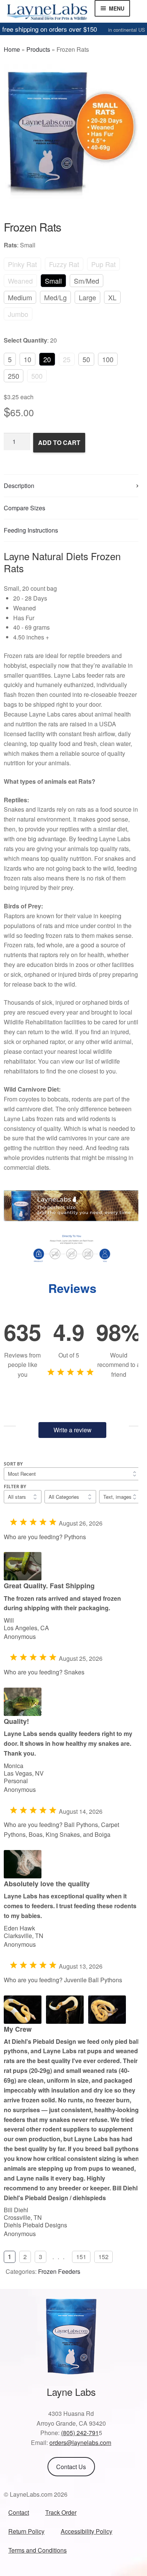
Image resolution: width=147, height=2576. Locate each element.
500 (37, 376)
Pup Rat (103, 264)
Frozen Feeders (59, 2271)
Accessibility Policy (87, 2531)
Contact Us (71, 2467)
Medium (20, 297)
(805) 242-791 (80, 2433)
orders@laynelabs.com (80, 2442)
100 (108, 359)
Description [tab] (19, 486)
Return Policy (26, 2531)
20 (47, 359)
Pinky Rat (22, 264)
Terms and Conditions (38, 2550)
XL (112, 297)
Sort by (13, 1464)
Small (53, 281)
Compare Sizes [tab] (24, 508)
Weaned (20, 281)
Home (12, 49)
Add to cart (59, 442)
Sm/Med (87, 281)
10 (28, 359)
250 (14, 376)
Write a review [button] (73, 1430)
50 (86, 359)
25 (67, 359)
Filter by (15, 1486)
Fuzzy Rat (64, 264)
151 (81, 2257)
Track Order (61, 2512)
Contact (19, 2512)
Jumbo (18, 314)
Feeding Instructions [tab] (31, 530)
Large (87, 297)
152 (103, 2257)
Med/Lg (55, 297)
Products (38, 49)
